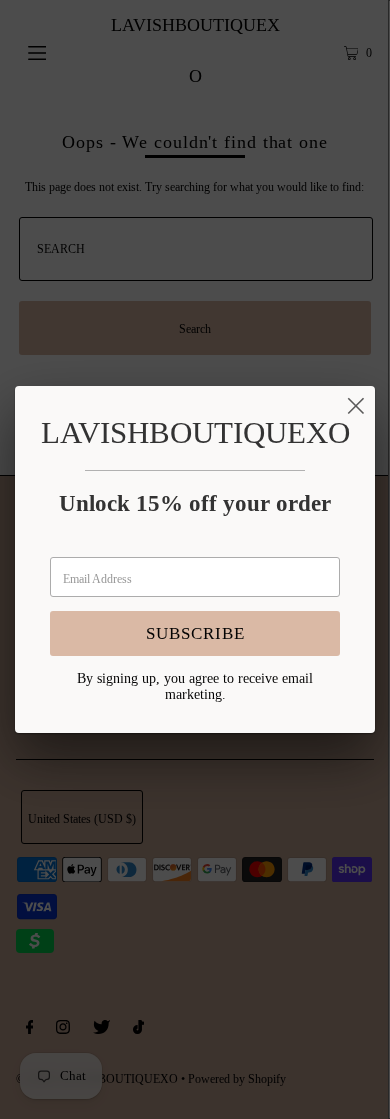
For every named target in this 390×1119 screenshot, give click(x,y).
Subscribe (195, 633)
